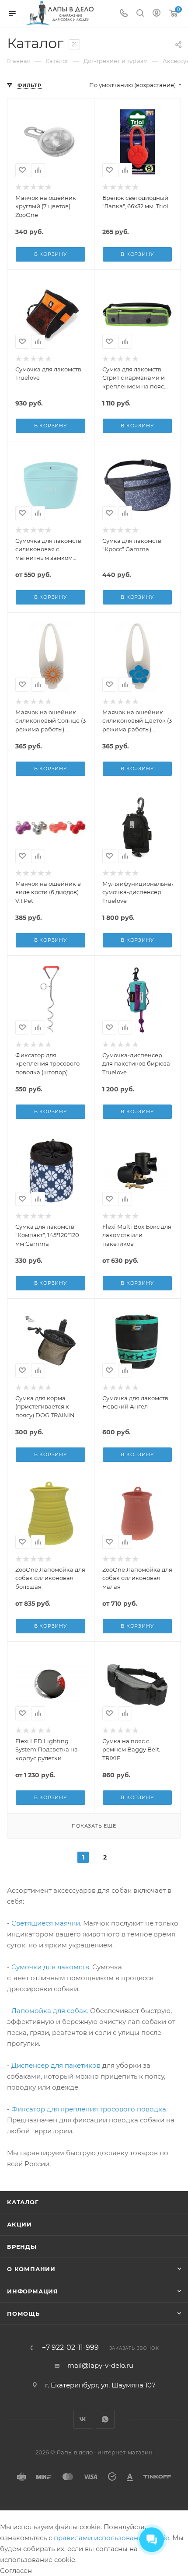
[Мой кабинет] (157, 14)
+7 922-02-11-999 (70, 2348)
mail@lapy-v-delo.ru (100, 2365)
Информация (33, 2291)
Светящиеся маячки (46, 1923)
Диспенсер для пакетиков (56, 2065)
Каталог (23, 2202)
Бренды (22, 2247)
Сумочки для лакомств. (51, 1967)
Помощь (23, 2314)
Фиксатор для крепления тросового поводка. (89, 2109)
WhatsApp (105, 2419)
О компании (31, 2269)
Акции (19, 2224)
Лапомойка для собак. (50, 2011)
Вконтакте (83, 2419)
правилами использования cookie (111, 2538)
